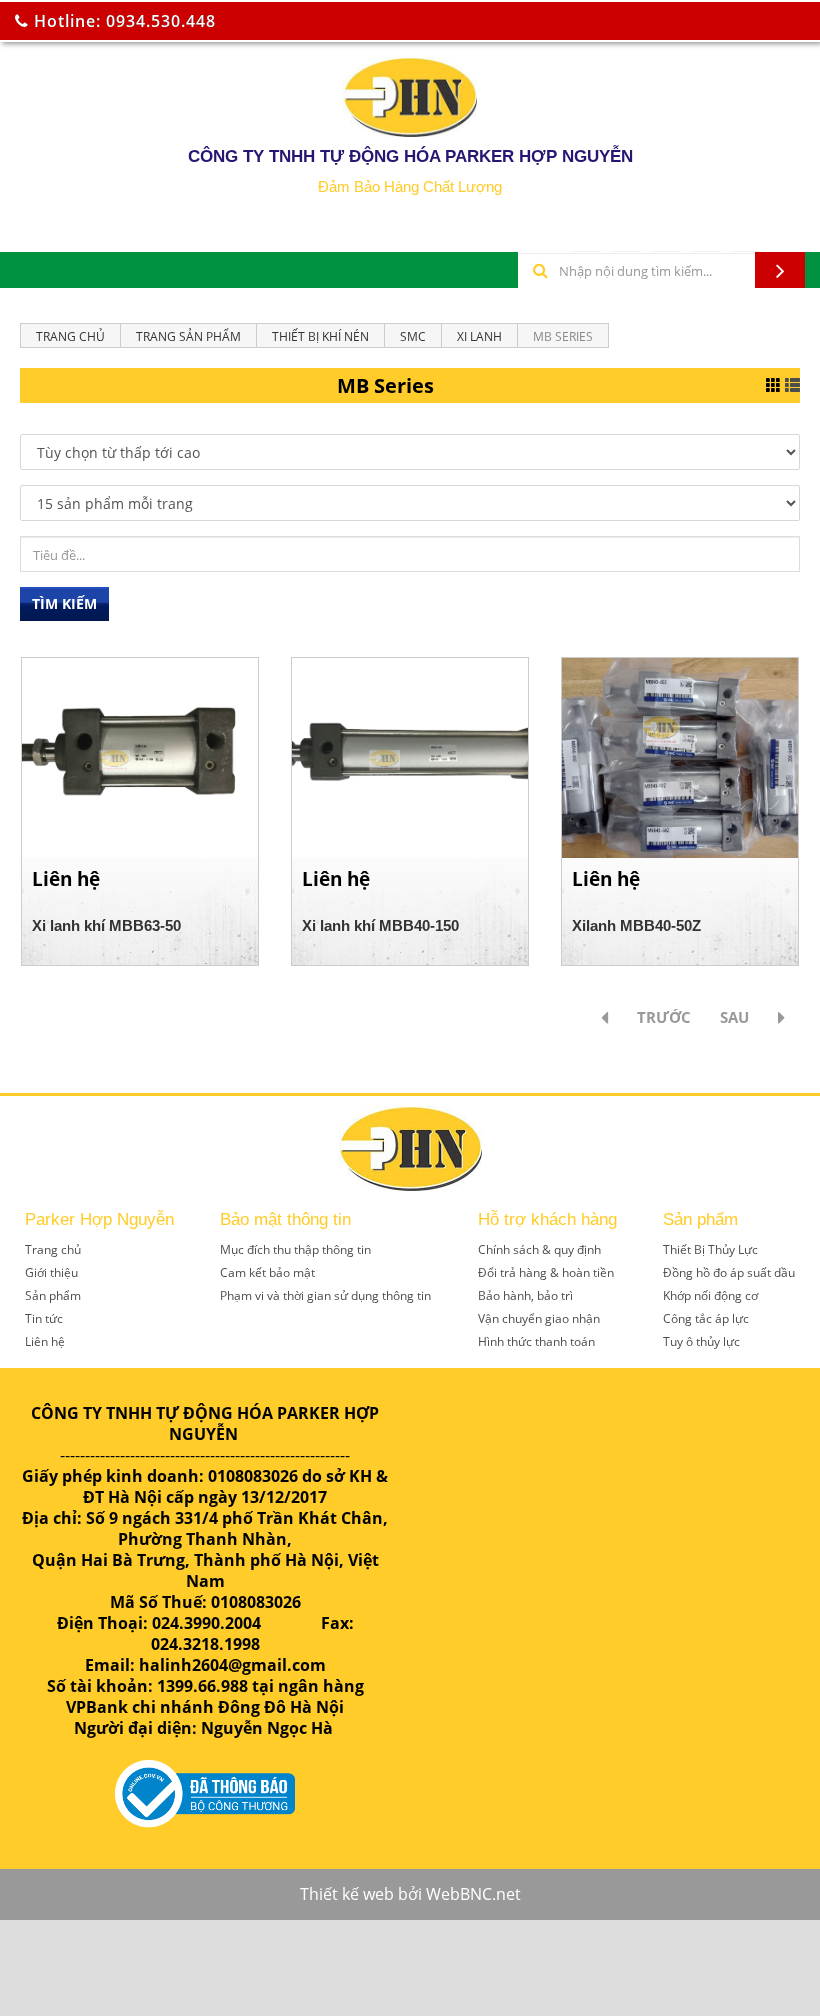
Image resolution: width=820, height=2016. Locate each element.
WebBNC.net (473, 1894)
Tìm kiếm (64, 603)
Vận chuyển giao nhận (539, 1318)
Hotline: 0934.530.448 (122, 21)
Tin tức (44, 1318)
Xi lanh (479, 336)
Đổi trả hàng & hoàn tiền (546, 1272)
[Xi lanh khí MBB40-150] (410, 756)
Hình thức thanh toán (536, 1341)
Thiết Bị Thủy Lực (710, 1249)
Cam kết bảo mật (267, 1272)
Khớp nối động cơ (710, 1295)
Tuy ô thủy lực (701, 1341)
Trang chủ (70, 336)
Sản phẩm (53, 1295)
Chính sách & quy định (539, 1249)
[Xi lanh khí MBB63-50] (140, 756)
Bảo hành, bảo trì (525, 1295)
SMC (413, 336)
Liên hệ (45, 1341)
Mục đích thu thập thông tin (295, 1249)
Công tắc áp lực (706, 1318)
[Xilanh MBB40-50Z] (680, 756)
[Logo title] (410, 97)
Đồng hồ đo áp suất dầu (729, 1272)
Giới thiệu (51, 1272)
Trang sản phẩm (188, 336)
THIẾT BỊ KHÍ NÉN (320, 336)
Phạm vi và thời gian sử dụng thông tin (325, 1295)
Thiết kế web (347, 1894)
